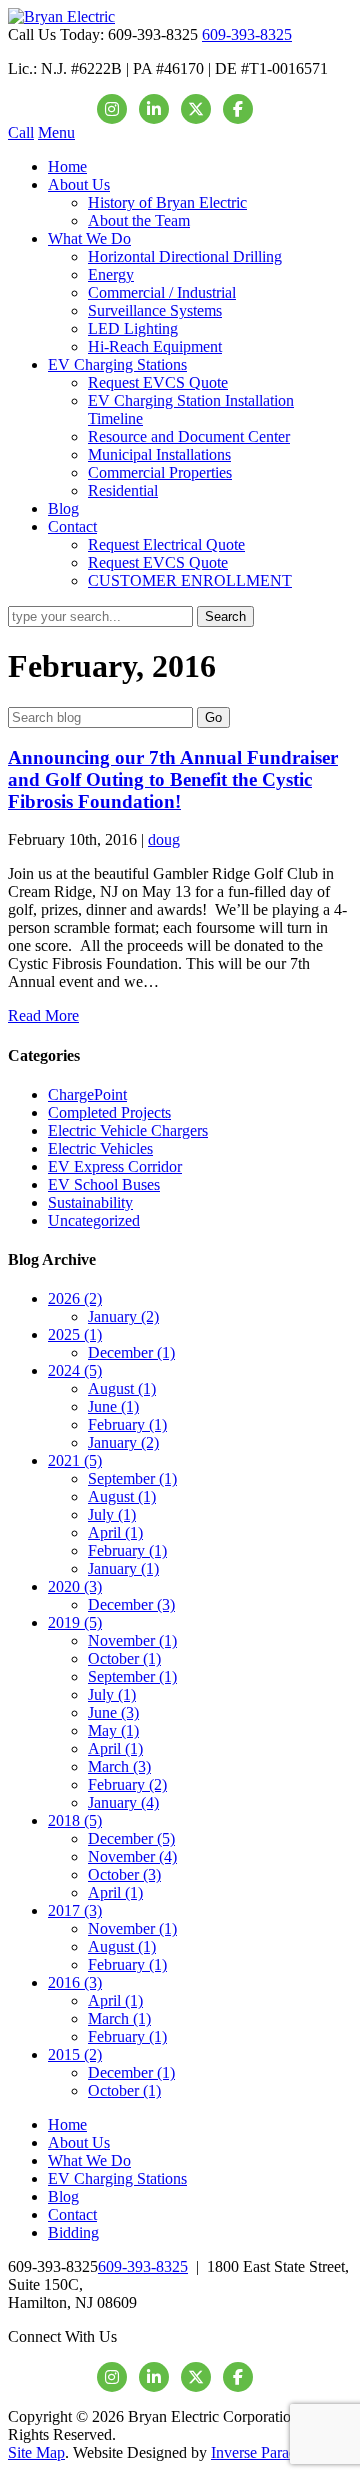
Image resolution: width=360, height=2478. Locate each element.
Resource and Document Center (189, 436)
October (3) (124, 1874)
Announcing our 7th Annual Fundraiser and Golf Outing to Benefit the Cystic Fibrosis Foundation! (173, 779)
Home (67, 166)
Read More (43, 1015)
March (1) (119, 2018)
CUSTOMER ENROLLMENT (190, 580)
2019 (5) (75, 1622)
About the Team (139, 220)
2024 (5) (75, 1370)
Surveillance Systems (155, 310)
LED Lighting (133, 328)
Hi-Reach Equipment (155, 346)
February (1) (127, 1424)
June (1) (113, 1406)
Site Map (36, 2452)
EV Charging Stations (117, 364)
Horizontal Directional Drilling (185, 256)
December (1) (131, 1352)
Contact (72, 526)
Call (21, 132)
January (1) (123, 1568)
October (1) (124, 1658)
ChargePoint (87, 1094)
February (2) (127, 1784)
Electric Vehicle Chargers (128, 1130)
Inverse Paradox (262, 2452)
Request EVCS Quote (158, 382)
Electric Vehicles (100, 1148)
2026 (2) (75, 1298)
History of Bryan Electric (167, 202)
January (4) (123, 1802)
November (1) (132, 1640)
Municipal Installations (159, 454)
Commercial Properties (160, 472)
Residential (123, 490)
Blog (63, 508)
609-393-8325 (247, 34)
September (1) (132, 1478)
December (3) (131, 1604)
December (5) (131, 1838)
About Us (79, 184)
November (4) (132, 1856)
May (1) (113, 1730)
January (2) (123, 1316)
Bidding (73, 2232)
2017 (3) (75, 1910)
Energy (111, 274)
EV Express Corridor (115, 1166)
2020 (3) (75, 1586)
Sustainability (90, 1202)
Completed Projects (109, 1112)
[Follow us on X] (196, 109)
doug (164, 839)
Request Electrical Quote (166, 544)
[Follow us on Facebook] (238, 109)
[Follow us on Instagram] (112, 109)
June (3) (113, 1712)
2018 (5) (75, 1820)
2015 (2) (75, 2054)
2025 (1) (75, 1334)
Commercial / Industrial (162, 292)
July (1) (112, 1514)
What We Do (89, 238)
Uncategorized (94, 1220)
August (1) (122, 1388)
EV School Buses (104, 1184)
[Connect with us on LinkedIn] (154, 109)
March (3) (119, 1766)
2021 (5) (75, 1460)
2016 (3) (75, 1982)
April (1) (115, 1532)
